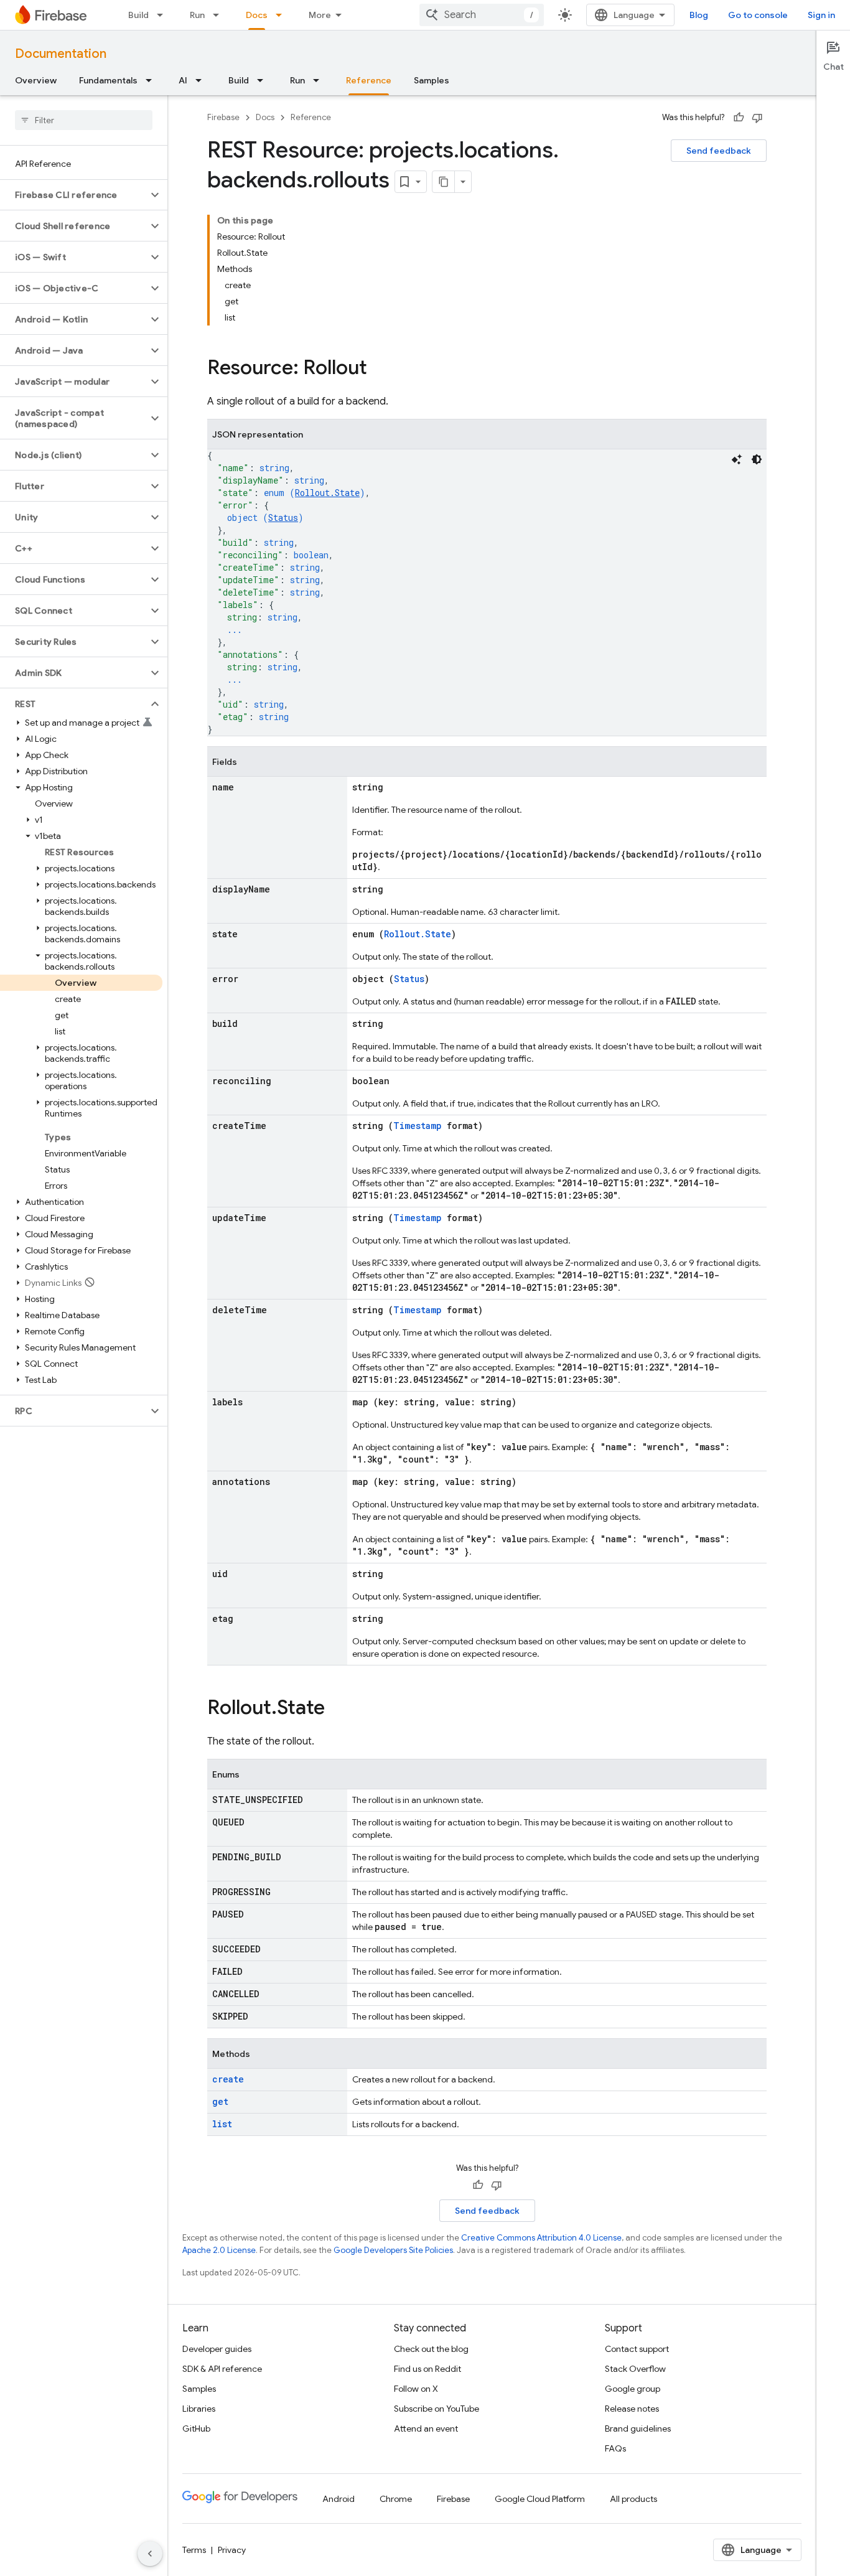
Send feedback (719, 151)
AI (183, 80)
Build (138, 15)
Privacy (232, 2550)
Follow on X (416, 2389)
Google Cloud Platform (540, 2499)
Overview (36, 80)
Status (283, 518)
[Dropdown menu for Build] (164, 15)
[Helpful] (739, 118)
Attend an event (426, 2428)
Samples (432, 80)
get (220, 2101)
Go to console (758, 15)
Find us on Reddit (427, 2369)
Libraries (199, 2409)
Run (197, 15)
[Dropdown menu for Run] (220, 15)
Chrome (396, 2499)
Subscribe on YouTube (437, 2409)
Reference (369, 80)
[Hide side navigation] (150, 2554)
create (228, 2079)
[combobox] (482, 15)
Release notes (632, 2409)
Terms (194, 2550)
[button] (74, 195)
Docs (257, 15)
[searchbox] (84, 120)
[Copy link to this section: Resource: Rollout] (380, 369)
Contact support (637, 2349)
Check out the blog (431, 2349)
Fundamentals (108, 80)
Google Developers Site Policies (393, 2250)
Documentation (61, 54)
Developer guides (217, 2349)
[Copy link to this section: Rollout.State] (337, 1709)
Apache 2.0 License (219, 2250)
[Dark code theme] (757, 459)
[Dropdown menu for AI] (202, 80)
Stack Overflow (635, 2369)
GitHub (196, 2428)
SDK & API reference (222, 2369)
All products (633, 2499)
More (320, 15)
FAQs (615, 2448)
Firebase (223, 117)
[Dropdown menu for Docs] (283, 15)
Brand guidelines (638, 2428)
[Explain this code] (737, 459)
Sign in (821, 15)
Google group (633, 2389)
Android (339, 2499)
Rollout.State (327, 493)
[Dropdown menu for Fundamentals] (152, 80)
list (222, 2124)
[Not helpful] (757, 118)
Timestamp (418, 1126)
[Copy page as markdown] (444, 182)
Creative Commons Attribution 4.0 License (541, 2238)
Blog (699, 15)
